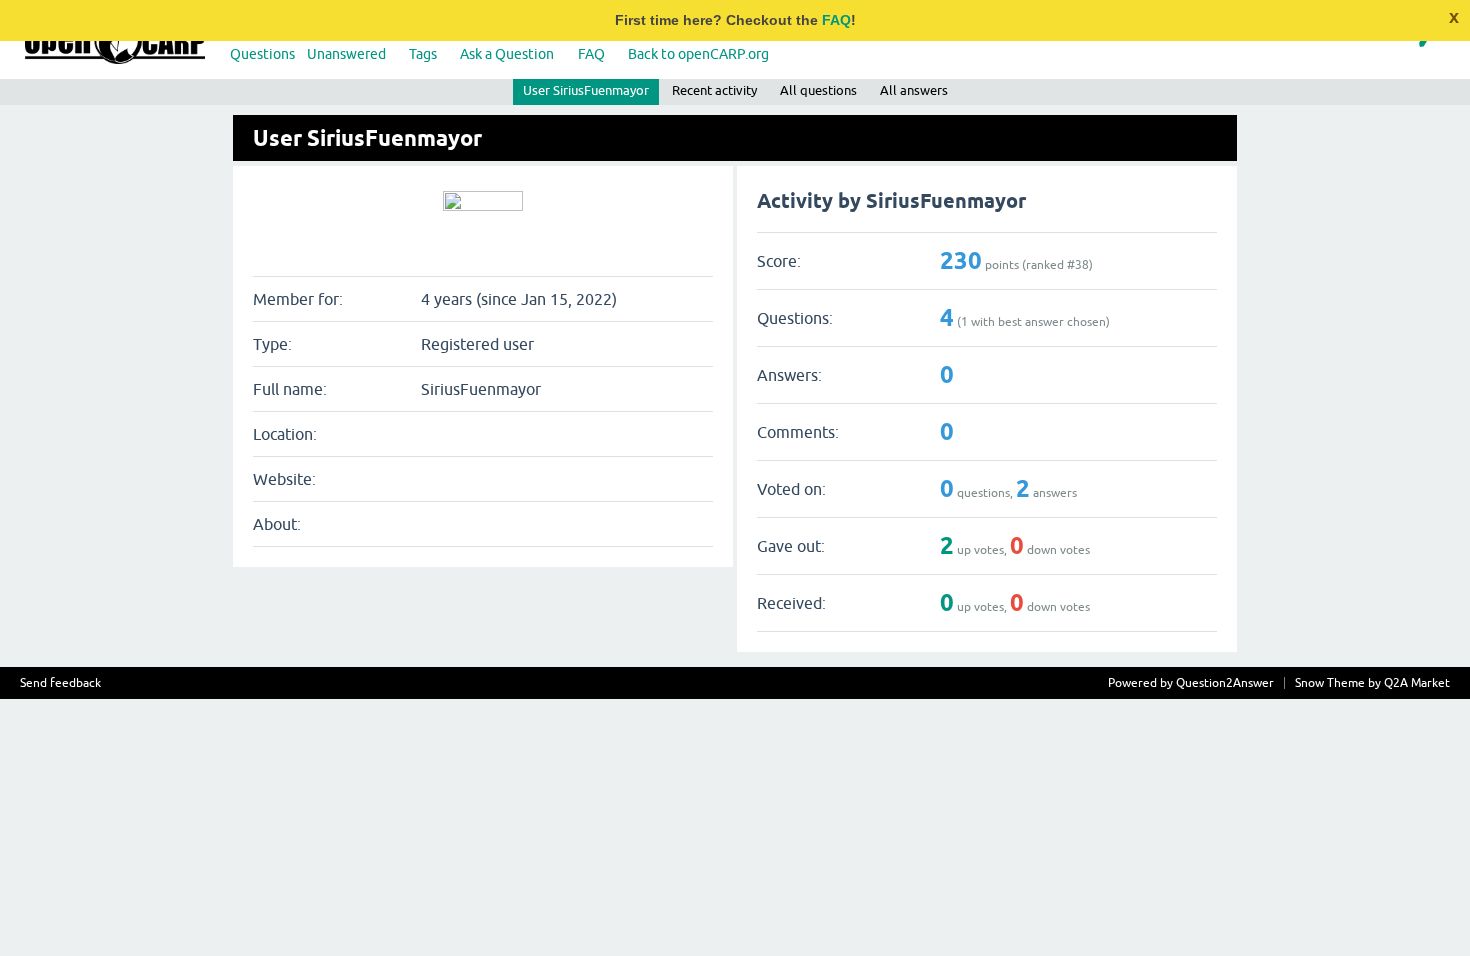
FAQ (836, 20)
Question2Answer (1225, 683)
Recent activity (714, 90)
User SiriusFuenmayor (586, 90)
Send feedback (60, 683)
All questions (818, 90)
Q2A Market (1417, 683)
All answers (914, 90)
